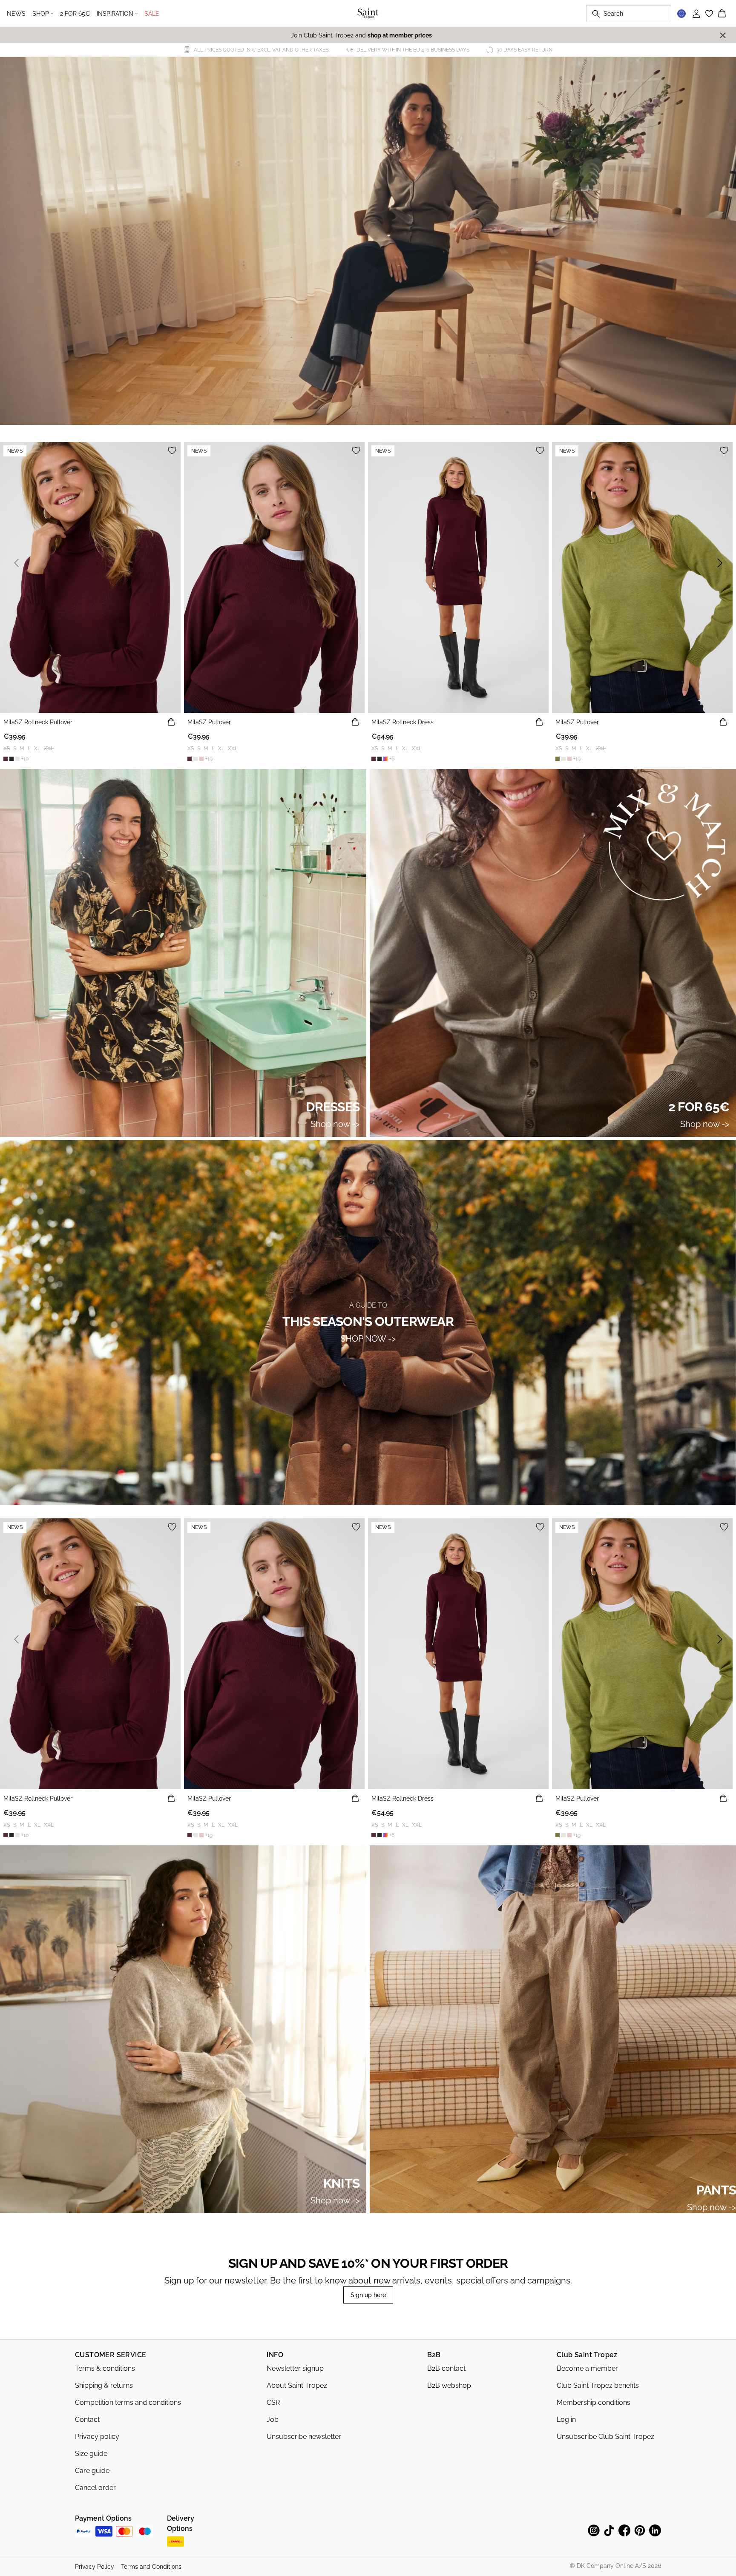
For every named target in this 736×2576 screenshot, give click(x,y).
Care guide (92, 2471)
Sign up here (368, 2295)
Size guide (91, 2454)
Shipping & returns (104, 2385)
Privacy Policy (95, 2567)
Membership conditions (594, 2402)
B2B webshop (449, 2385)
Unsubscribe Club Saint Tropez (605, 2437)
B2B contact (446, 2368)
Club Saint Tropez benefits (598, 2385)
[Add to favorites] (172, 450)
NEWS (16, 14)
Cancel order (95, 2488)
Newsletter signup (295, 2368)
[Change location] (681, 14)
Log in (566, 2420)
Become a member (587, 2368)
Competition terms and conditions (128, 2402)
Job (273, 2420)
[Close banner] (723, 35)
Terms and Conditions (151, 2567)
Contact (87, 2420)
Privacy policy (97, 2437)
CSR (273, 2402)
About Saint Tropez (297, 2385)
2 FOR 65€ (75, 14)
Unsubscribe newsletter (304, 2437)
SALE (152, 14)
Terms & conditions (105, 2368)
